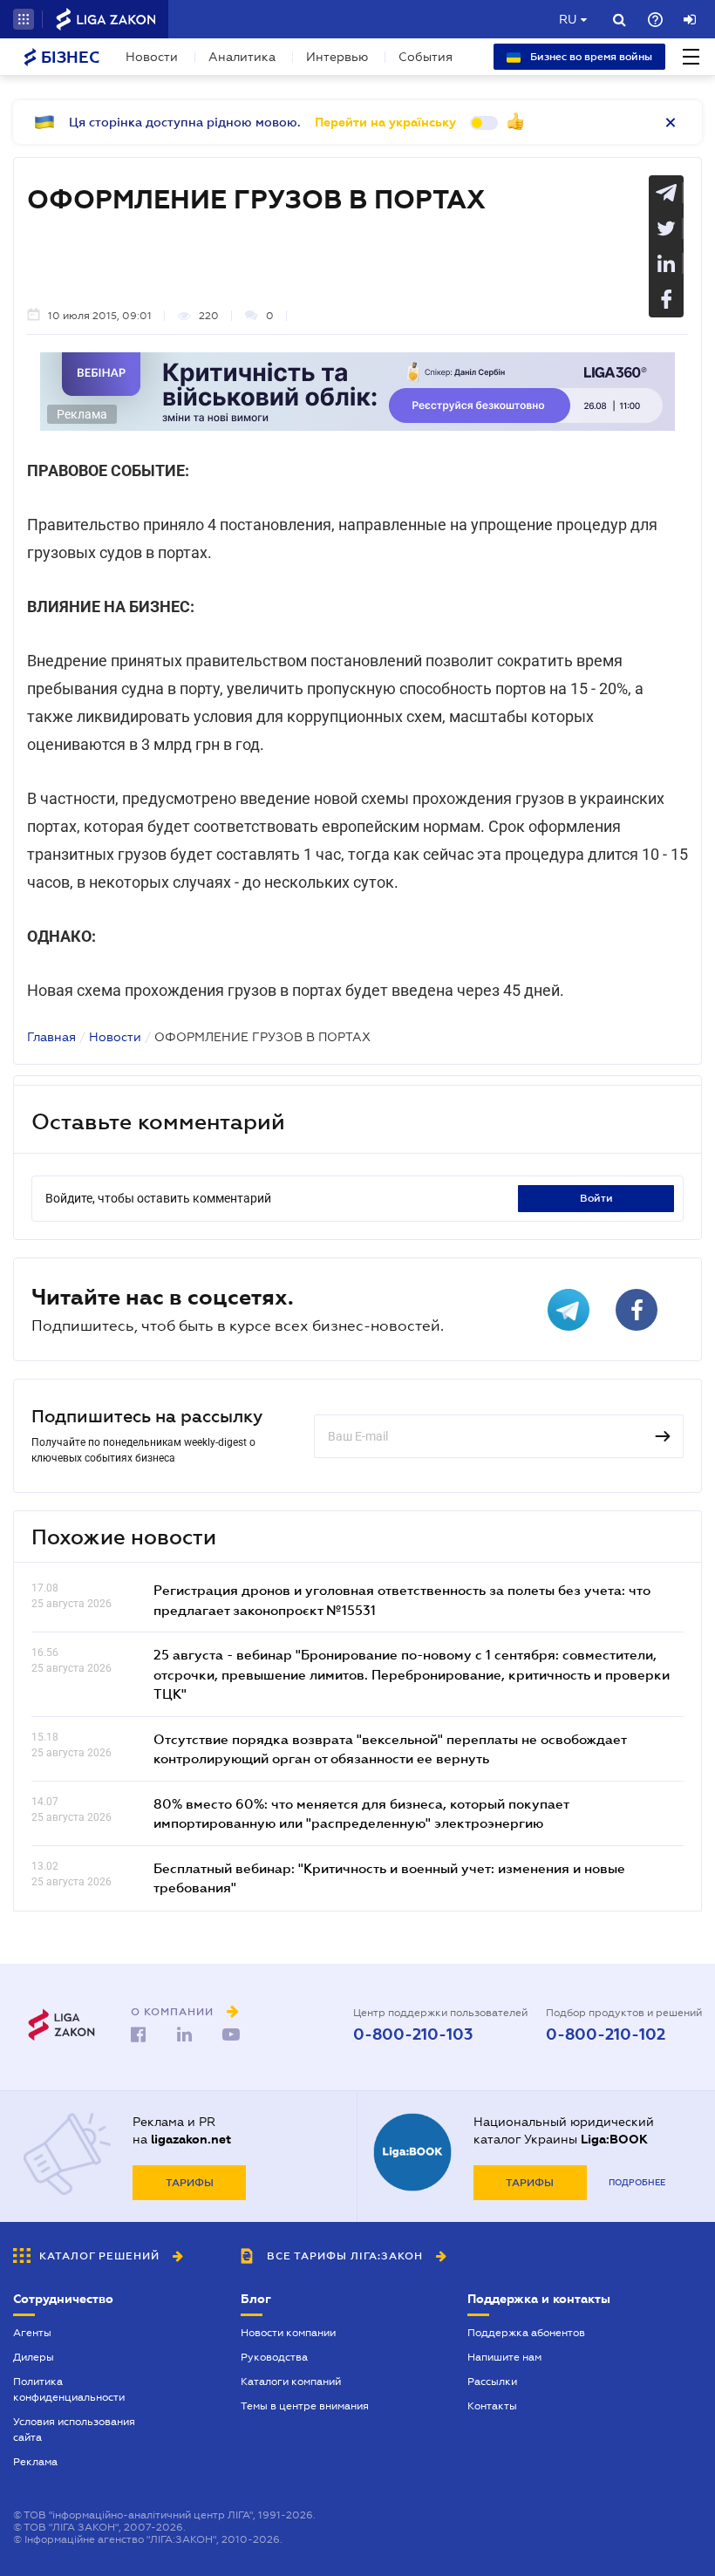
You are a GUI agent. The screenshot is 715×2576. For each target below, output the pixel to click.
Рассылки (492, 2382)
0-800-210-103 (413, 2034)
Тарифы (190, 2183)
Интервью (337, 57)
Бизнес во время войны (590, 57)
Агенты (32, 2333)
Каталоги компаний (291, 2382)
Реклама (35, 2462)
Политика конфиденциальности (69, 2389)
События (426, 57)
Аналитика (242, 57)
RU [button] (568, 19)
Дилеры (34, 2357)
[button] (24, 19)
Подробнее (637, 2182)
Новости (152, 57)
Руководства (274, 2357)
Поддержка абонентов (526, 2333)
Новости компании (288, 2333)
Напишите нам (504, 2357)
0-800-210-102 (606, 2034)
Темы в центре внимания (305, 2406)
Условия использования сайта (74, 2429)
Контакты (492, 2406)
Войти (596, 1198)
